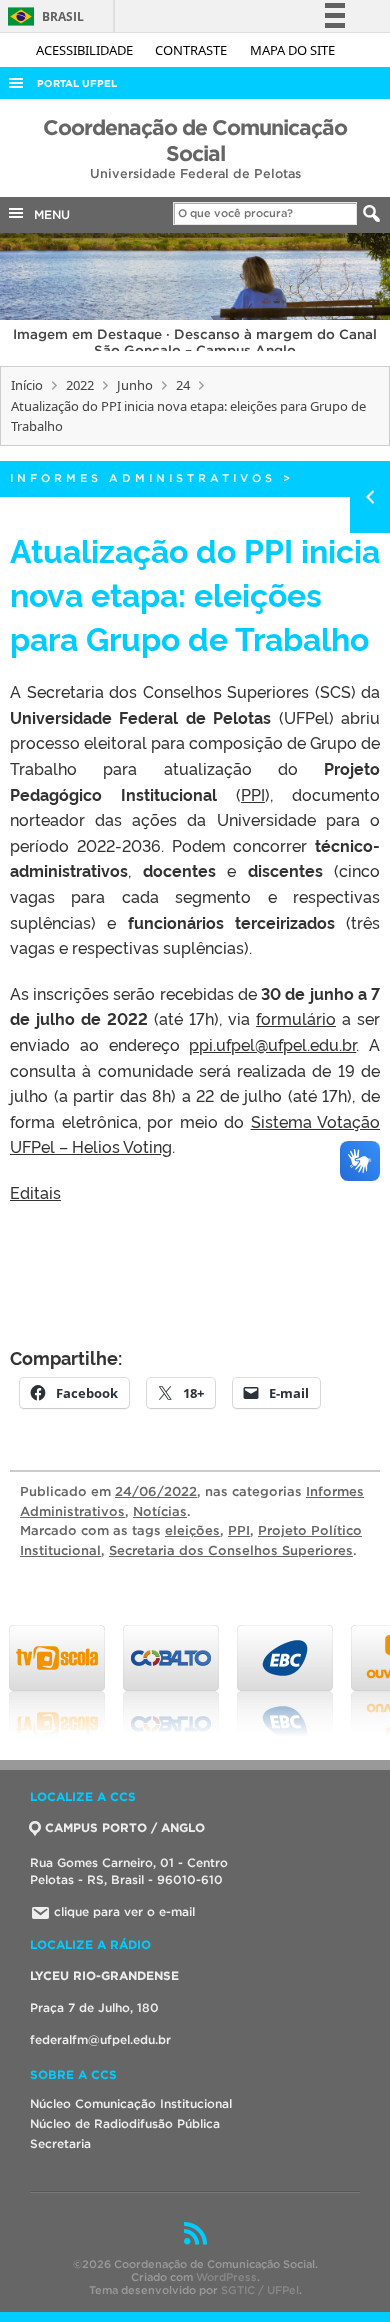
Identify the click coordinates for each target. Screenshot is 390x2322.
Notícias (160, 1511)
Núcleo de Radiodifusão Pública (125, 2123)
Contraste (192, 50)
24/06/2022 (156, 1491)
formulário (296, 1018)
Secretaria (60, 2143)
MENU (48, 214)
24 (183, 385)
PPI (253, 794)
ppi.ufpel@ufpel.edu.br (272, 1044)
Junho (135, 385)
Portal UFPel (77, 83)
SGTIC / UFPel (260, 2290)
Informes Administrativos (143, 478)
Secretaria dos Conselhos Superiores (231, 1550)
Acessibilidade (86, 50)
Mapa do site (292, 50)
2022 (80, 385)
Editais (35, 1192)
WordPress (226, 2277)
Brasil (42, 16)
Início (27, 385)
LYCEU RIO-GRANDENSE (104, 1975)
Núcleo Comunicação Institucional (131, 2103)
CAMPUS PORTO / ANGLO (125, 1827)
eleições (192, 1530)
